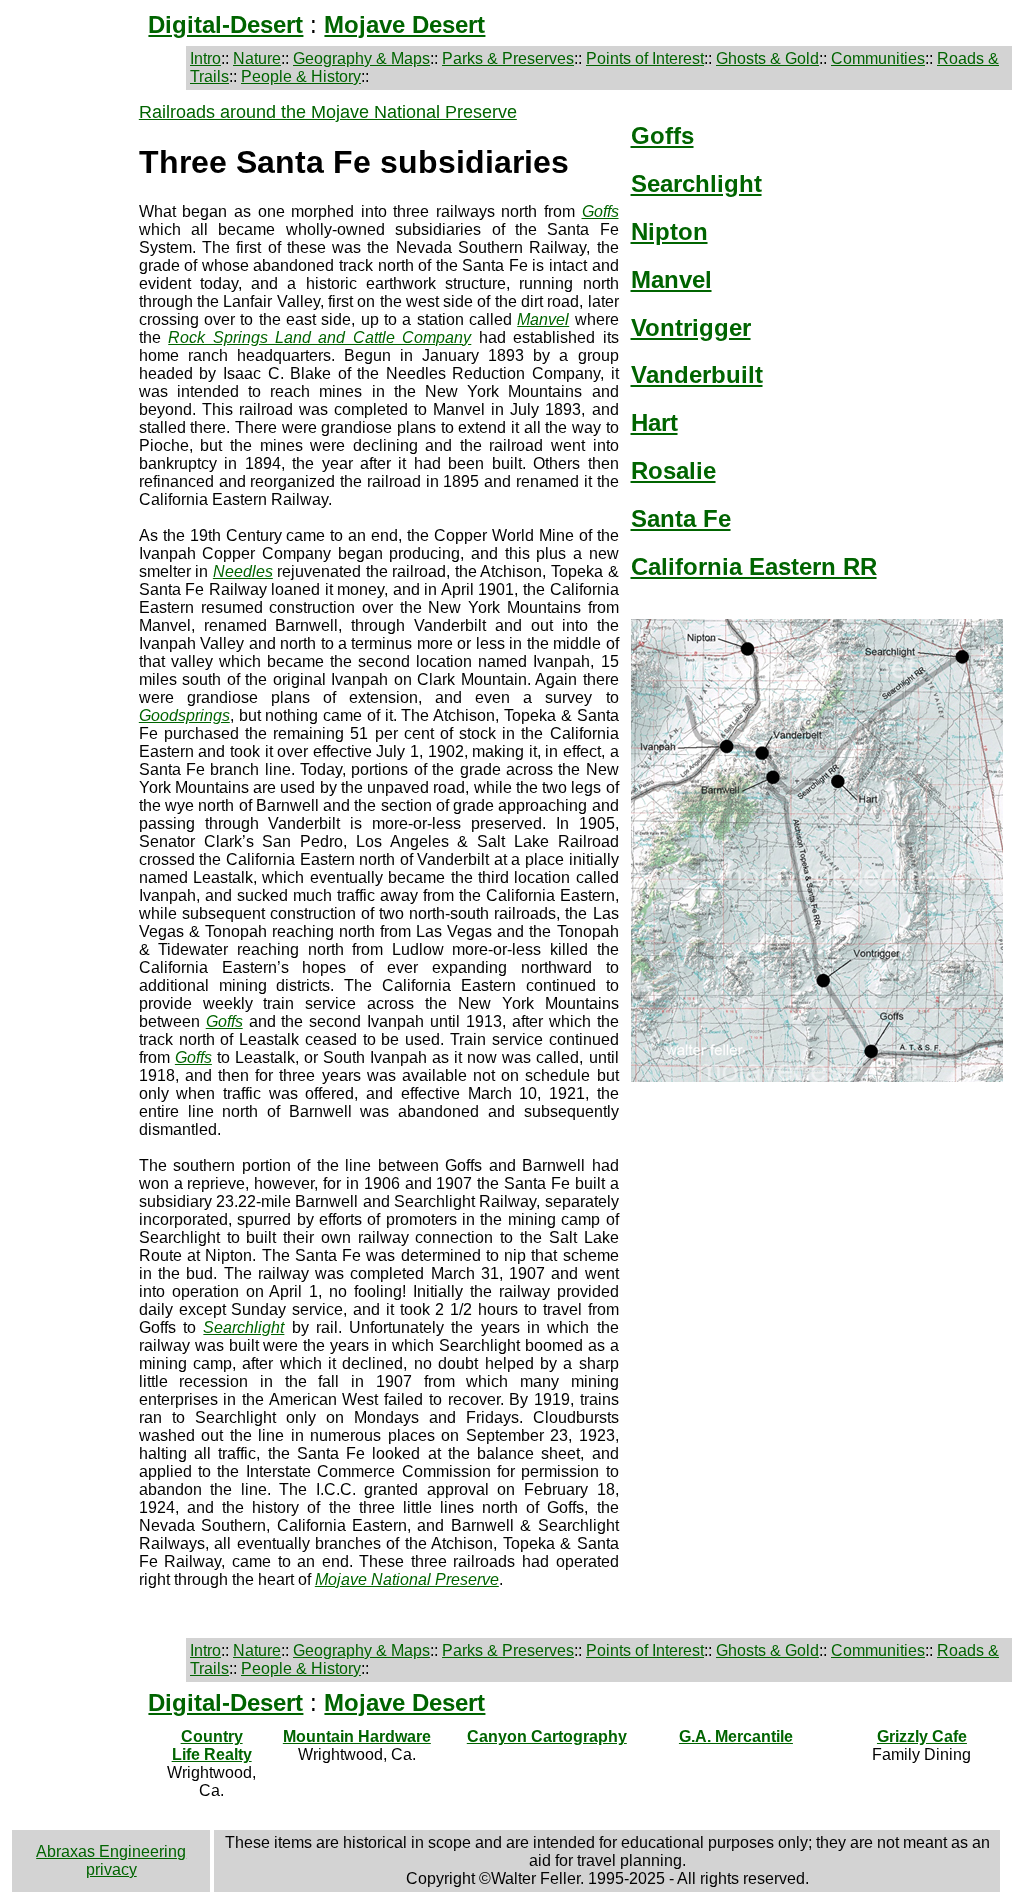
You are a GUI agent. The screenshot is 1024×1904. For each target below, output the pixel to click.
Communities (878, 58)
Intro (205, 58)
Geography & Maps (361, 58)
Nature (257, 58)
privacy (111, 1869)
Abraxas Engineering (111, 1851)
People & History (301, 76)
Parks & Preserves (508, 58)
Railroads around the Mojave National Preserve (328, 112)
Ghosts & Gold (767, 58)
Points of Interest (645, 58)
